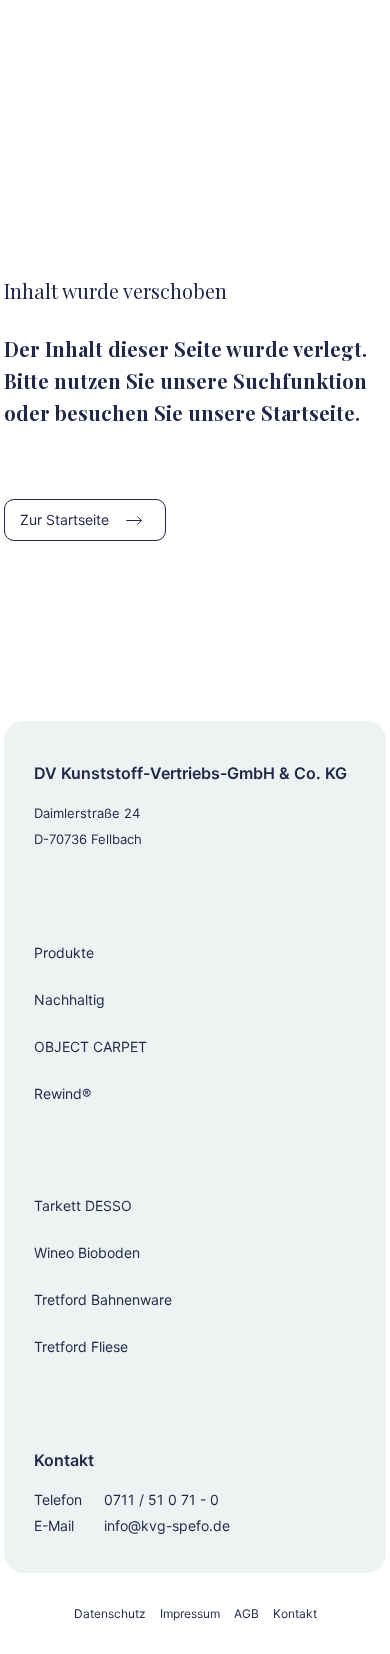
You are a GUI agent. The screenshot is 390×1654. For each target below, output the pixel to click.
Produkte (64, 952)
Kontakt (295, 1613)
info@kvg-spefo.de (167, 1525)
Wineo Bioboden (87, 1252)
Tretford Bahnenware (103, 1299)
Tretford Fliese (81, 1346)
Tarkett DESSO (83, 1205)
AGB (246, 1613)
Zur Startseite (64, 519)
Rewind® (62, 1093)
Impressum (190, 1613)
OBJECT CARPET (90, 1046)
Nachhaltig (69, 999)
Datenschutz (110, 1613)
